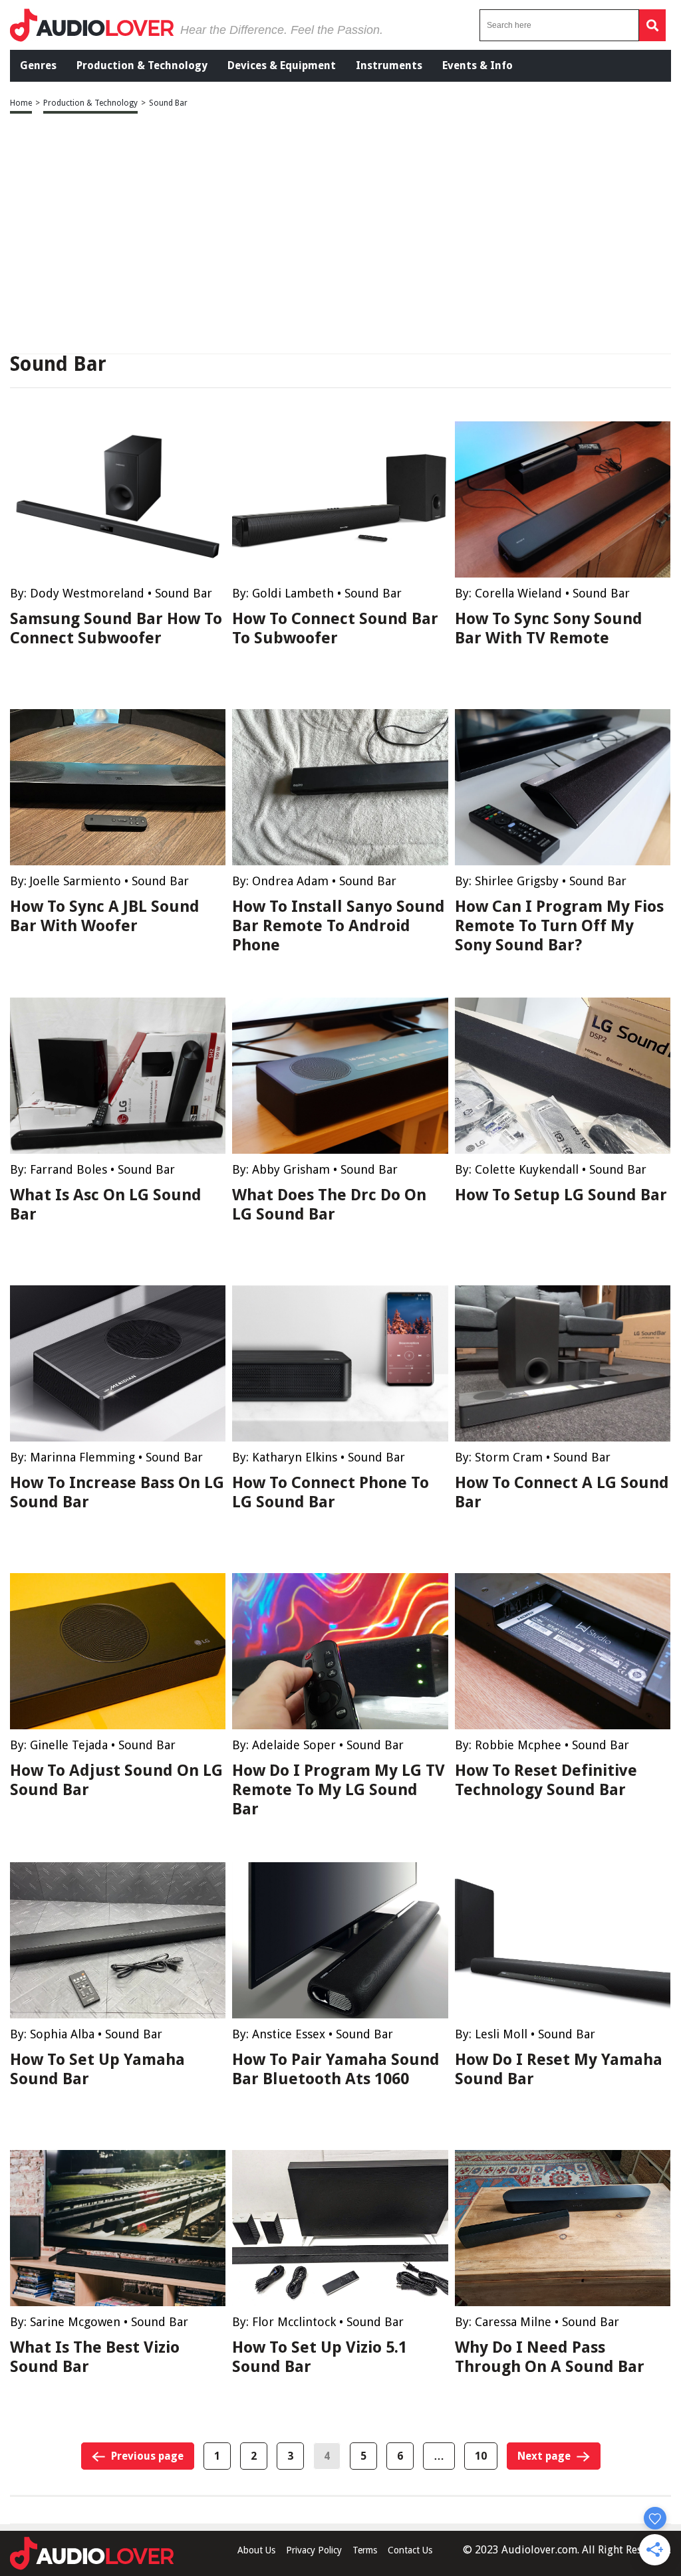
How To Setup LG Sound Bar (561, 1195)
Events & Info (477, 65)
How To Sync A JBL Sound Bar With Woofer (105, 916)
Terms (365, 2550)
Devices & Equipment (282, 65)
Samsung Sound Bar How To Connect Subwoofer (116, 628)
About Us (256, 2550)
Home (21, 103)
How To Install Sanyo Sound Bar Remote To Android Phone (339, 926)
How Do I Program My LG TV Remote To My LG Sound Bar (339, 1790)
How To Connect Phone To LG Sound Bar (331, 1492)
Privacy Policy (314, 2550)
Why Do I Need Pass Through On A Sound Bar (550, 2357)
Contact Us (410, 2550)
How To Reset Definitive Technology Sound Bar (546, 1780)
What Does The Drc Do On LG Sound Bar (329, 1205)
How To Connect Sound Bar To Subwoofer (335, 628)
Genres (38, 65)
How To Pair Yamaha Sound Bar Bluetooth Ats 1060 (336, 2069)
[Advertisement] (340, 235)
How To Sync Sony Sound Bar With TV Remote (549, 628)
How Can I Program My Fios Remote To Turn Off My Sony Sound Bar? (559, 926)
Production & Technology (142, 65)
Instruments (389, 65)
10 (481, 2456)
